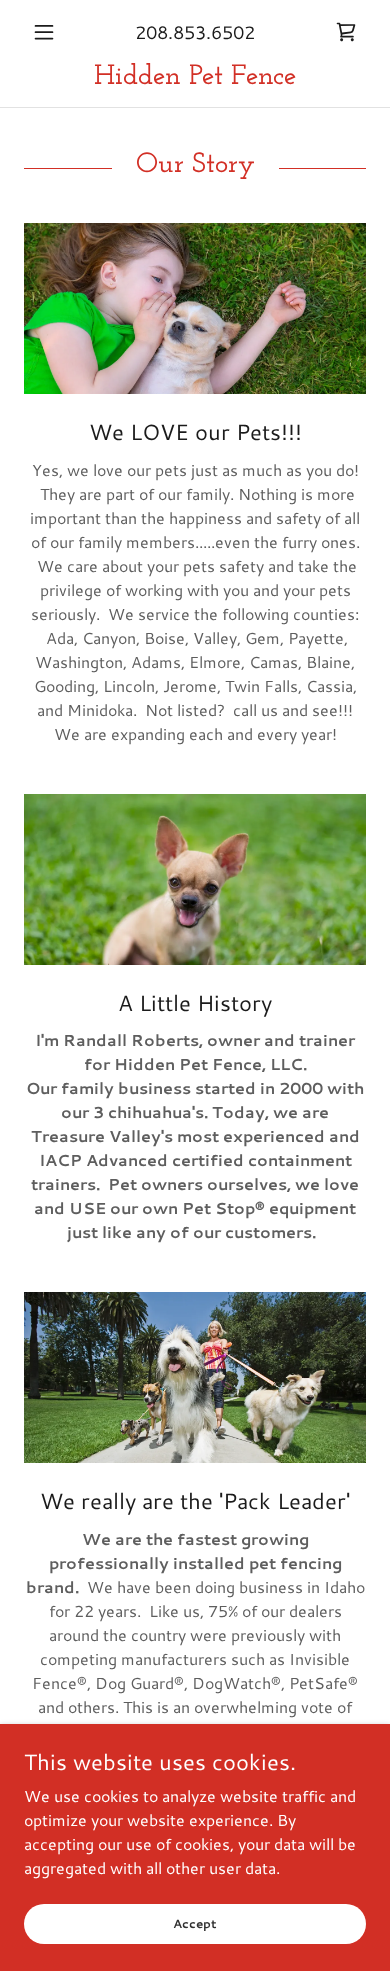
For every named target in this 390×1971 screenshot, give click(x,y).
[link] (346, 32)
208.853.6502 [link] (195, 32)
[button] (49, 32)
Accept (195, 1923)
